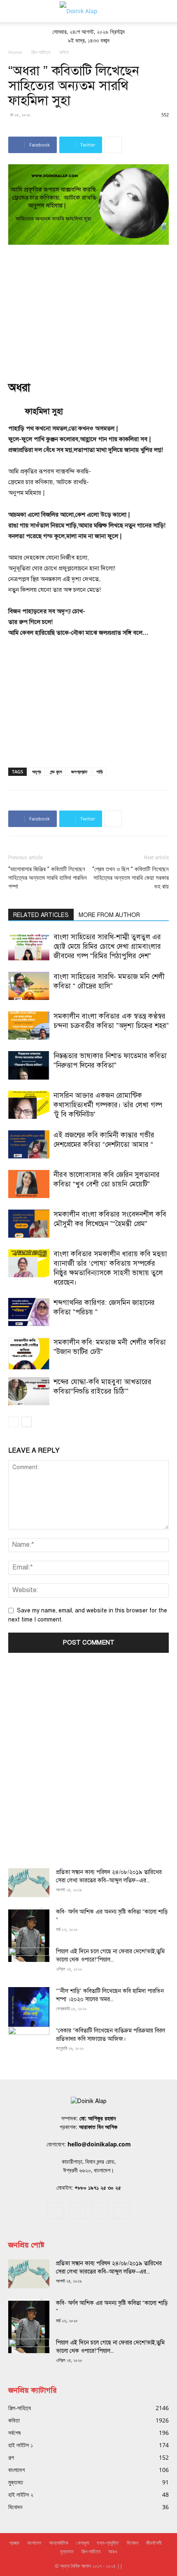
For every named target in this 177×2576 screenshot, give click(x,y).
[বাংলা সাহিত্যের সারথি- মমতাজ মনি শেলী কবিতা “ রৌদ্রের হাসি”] (29, 986)
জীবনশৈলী (154, 2543)
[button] (14, 11)
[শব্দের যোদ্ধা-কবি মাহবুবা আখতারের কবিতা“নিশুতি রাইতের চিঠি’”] (29, 1391)
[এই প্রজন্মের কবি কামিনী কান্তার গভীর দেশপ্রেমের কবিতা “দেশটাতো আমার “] (29, 1145)
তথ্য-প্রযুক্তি (108, 2543)
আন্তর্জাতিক (59, 2543)
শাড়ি (100, 772)
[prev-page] (13, 1422)
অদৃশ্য (37, 772)
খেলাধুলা (83, 2543)
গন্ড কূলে (56, 772)
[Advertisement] (88, 307)
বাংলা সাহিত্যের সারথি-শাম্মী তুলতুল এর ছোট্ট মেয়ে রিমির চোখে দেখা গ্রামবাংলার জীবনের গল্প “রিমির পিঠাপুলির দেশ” (107, 947)
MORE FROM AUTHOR (109, 915)
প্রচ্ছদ (14, 2543)
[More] (113, 145)
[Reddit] (77, 2211)
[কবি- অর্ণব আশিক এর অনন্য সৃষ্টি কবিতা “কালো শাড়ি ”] (29, 1935)
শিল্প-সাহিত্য (41, 52)
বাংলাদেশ (34, 2543)
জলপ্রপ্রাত (79, 772)
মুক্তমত (67, 2551)
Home (15, 52)
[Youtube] (122, 2211)
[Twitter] (100, 2211)
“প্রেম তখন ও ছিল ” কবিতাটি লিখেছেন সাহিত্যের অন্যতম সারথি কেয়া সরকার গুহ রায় (130, 878)
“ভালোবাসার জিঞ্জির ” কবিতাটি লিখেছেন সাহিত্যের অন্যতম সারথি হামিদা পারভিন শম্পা (48, 878)
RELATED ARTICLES (41, 915)
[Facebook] (55, 2211)
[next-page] (27, 1422)
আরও (113, 2551)
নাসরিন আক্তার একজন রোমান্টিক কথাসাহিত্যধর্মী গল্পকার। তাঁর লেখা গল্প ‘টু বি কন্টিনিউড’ (108, 1105)
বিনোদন (133, 2543)
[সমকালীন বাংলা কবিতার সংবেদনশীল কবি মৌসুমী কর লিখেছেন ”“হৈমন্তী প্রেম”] (29, 1224)
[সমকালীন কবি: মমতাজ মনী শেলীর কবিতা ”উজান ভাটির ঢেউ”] (29, 1353)
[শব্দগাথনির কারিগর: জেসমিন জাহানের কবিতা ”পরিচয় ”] (29, 1312)
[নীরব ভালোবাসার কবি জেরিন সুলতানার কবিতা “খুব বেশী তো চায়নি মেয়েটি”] (29, 1184)
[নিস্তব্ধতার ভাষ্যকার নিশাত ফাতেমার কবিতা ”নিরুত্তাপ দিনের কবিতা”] (29, 1065)
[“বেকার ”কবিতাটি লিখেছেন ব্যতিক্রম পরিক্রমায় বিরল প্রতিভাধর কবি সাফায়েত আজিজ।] (29, 2041)
